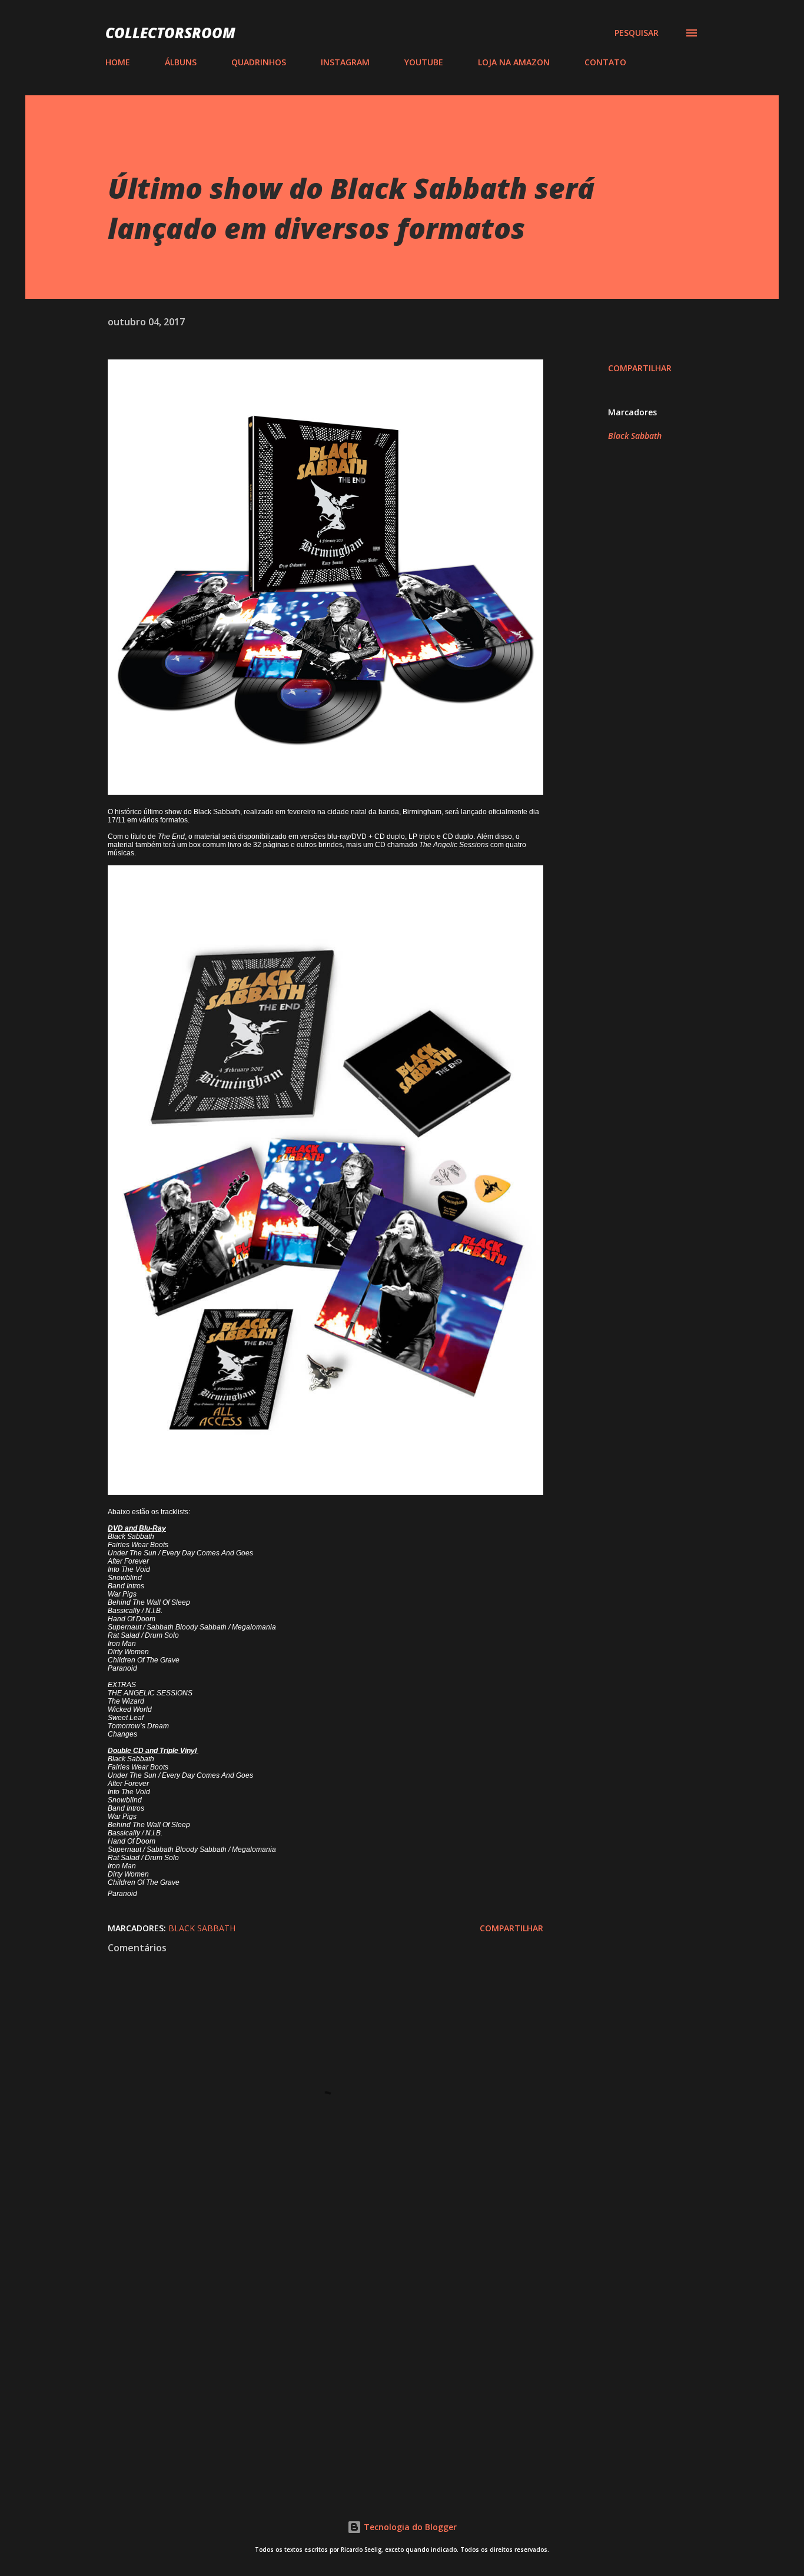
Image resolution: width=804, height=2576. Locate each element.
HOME (118, 62)
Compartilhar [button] (640, 368)
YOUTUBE (424, 62)
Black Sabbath (635, 436)
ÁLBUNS (181, 62)
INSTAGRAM (345, 62)
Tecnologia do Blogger (409, 2527)
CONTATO (605, 62)
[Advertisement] (307, 2342)
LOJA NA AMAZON (514, 62)
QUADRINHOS (259, 62)
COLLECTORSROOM (170, 33)
